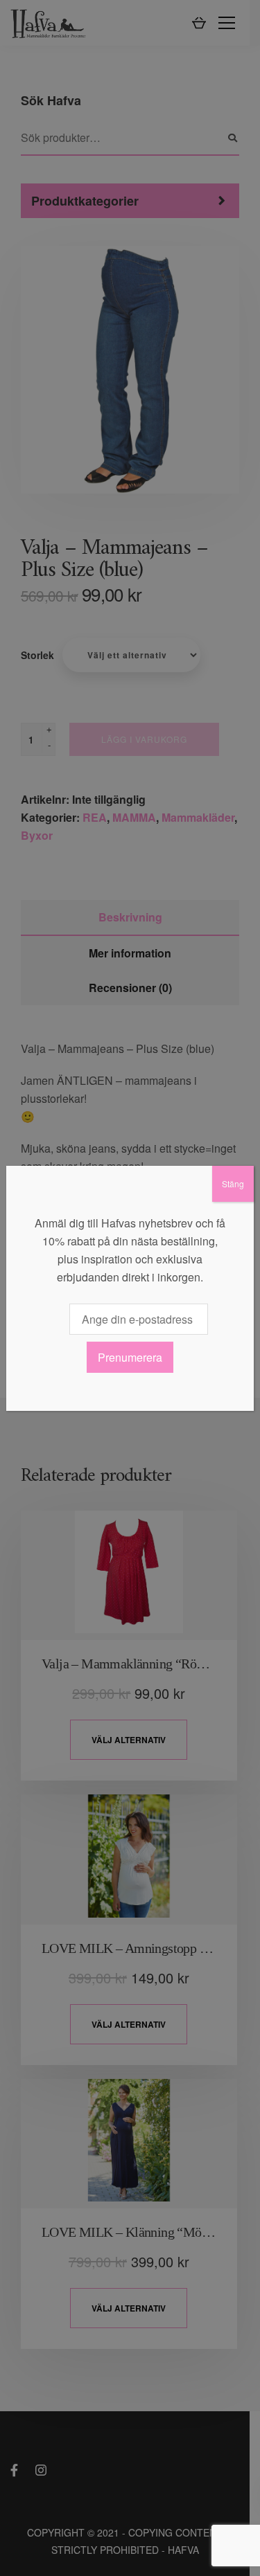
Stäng (233, 1183)
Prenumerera (130, 1357)
